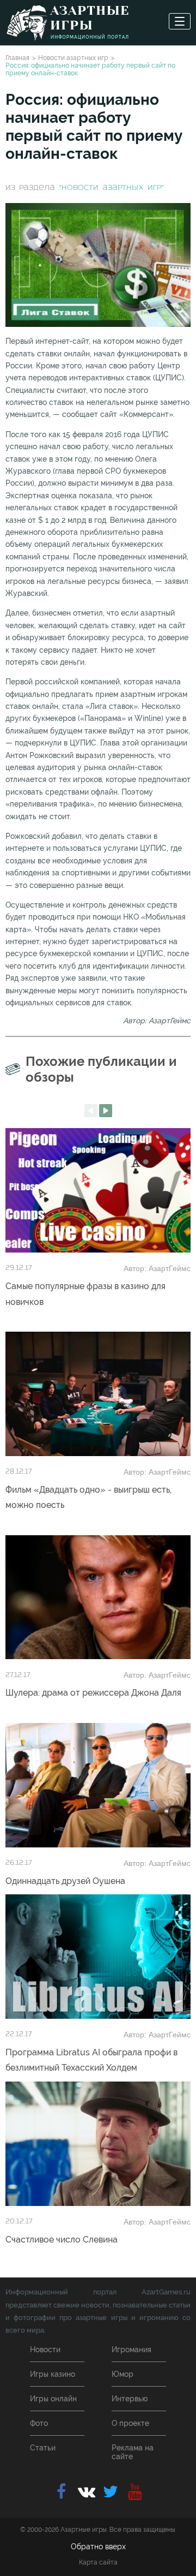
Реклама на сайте (133, 2452)
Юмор (122, 2374)
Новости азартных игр (73, 58)
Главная (17, 58)
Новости (45, 2350)
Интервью (130, 2399)
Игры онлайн (53, 2399)
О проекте (130, 2423)
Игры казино (53, 2374)
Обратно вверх (98, 2547)
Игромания (131, 2350)
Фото (39, 2423)
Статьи (43, 2448)
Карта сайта (98, 2562)
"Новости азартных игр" (111, 188)
